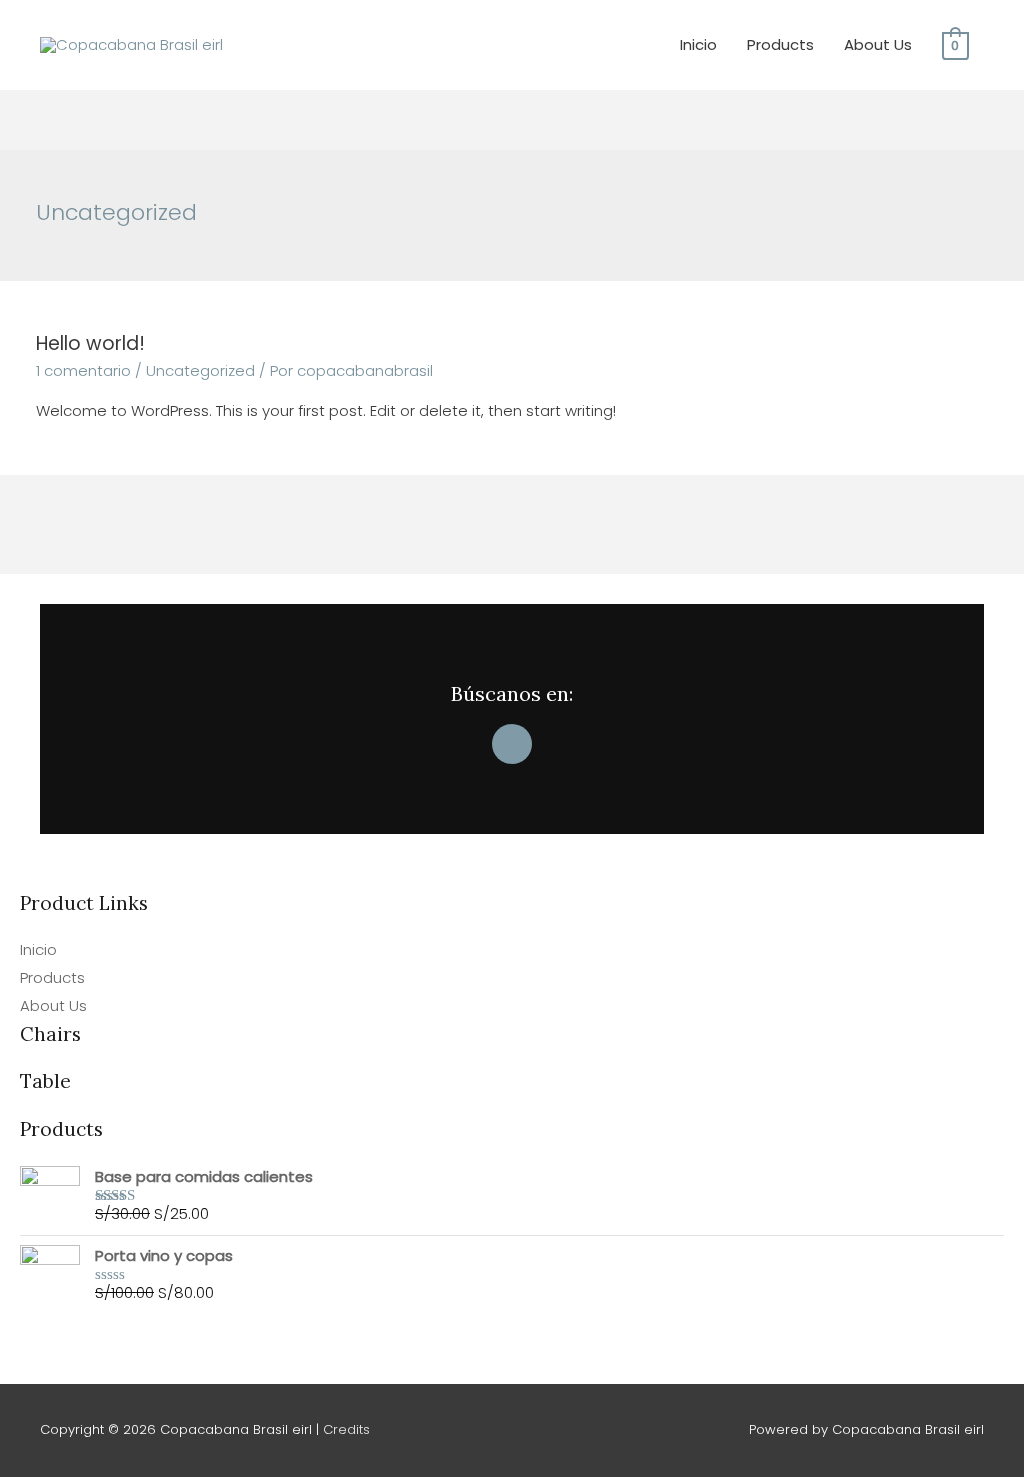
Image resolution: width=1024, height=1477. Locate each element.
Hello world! (90, 343)
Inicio (698, 44)
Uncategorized (200, 370)
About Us (878, 44)
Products (780, 44)
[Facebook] (512, 744)
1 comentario (83, 370)
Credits (346, 1429)
